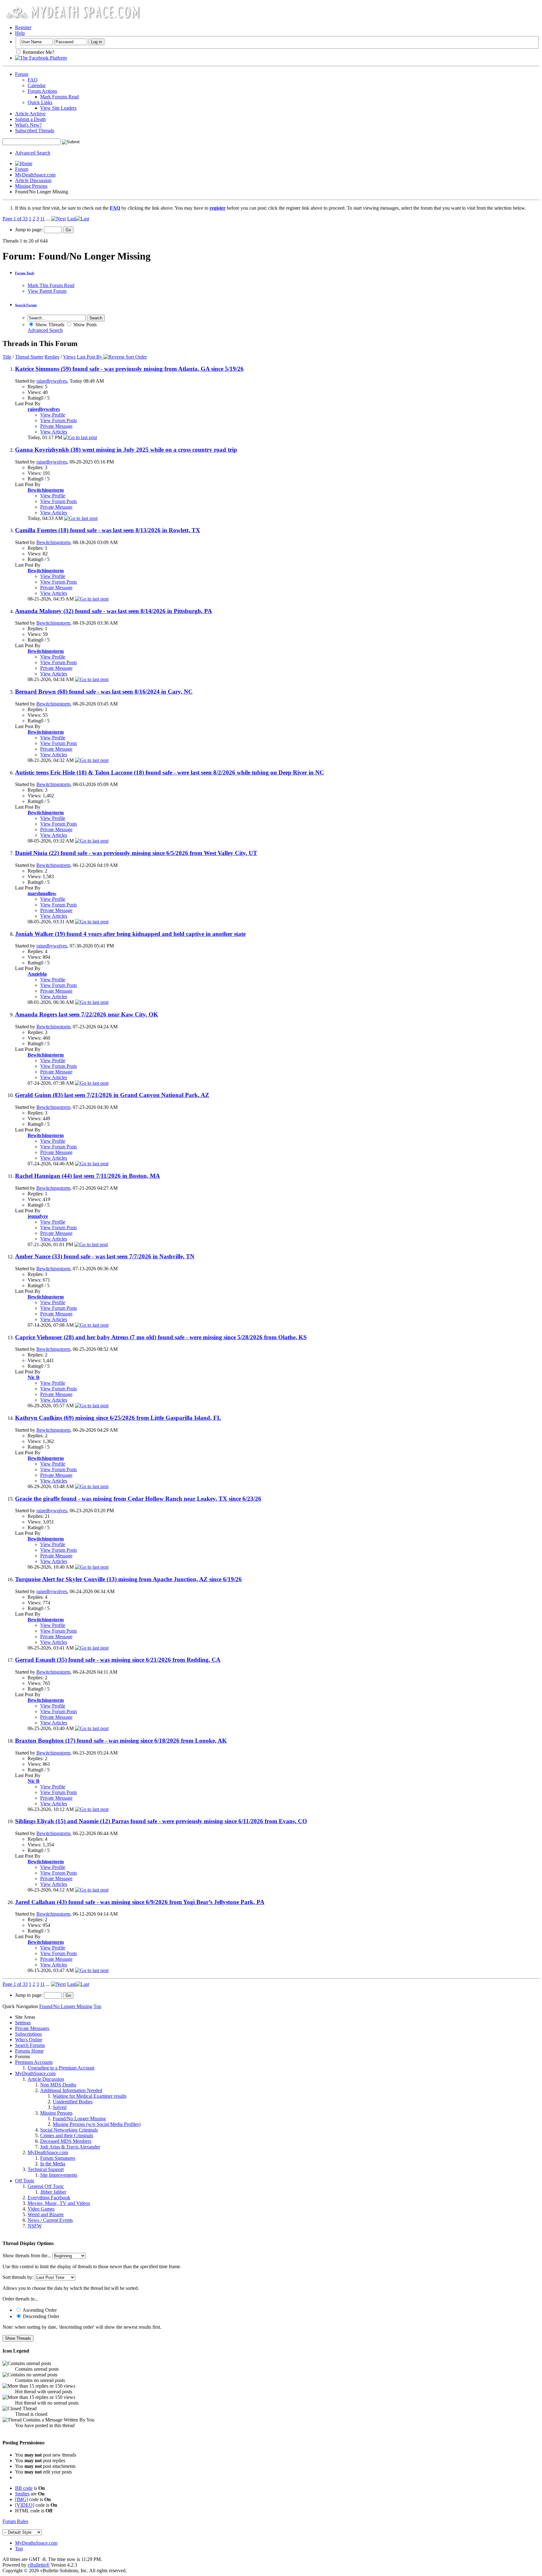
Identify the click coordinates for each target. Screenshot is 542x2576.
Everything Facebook (49, 2198)
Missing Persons (31, 186)
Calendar (37, 85)
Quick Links (40, 102)
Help (20, 33)
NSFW (35, 2226)
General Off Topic (46, 2186)
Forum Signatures (58, 2158)
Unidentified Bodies (73, 2102)
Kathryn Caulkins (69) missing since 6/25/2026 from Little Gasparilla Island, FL (118, 1418)
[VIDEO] (25, 2505)
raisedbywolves (52, 381)
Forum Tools (25, 273)
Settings (23, 2023)
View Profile (53, 415)
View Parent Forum (47, 291)
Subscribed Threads (35, 131)
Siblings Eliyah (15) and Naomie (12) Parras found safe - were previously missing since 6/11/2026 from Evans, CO (161, 1821)
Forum (22, 74)
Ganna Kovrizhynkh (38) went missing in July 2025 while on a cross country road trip (126, 450)
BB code (24, 2488)
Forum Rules (15, 2521)
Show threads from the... (27, 2256)
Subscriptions (28, 2034)
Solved (60, 2107)
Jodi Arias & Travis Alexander (70, 2147)
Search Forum (26, 305)
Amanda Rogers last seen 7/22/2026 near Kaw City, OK (87, 1014)
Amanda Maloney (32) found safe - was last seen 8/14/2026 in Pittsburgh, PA (114, 611)
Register (23, 27)
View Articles (54, 432)
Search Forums (30, 2045)
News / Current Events (50, 2220)
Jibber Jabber (53, 2192)
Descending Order (40, 2316)
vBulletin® (39, 2565)
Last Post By (90, 357)
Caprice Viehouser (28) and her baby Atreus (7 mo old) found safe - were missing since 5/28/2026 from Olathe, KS (161, 1337)
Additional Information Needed (71, 2090)
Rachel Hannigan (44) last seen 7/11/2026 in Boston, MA (88, 1176)
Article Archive (30, 114)
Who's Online (29, 2040)
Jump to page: (29, 230)
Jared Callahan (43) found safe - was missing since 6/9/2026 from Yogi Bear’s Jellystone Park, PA (140, 1902)
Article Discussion (33, 180)
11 (43, 219)
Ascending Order (39, 2310)
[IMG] (21, 2499)
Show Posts (84, 325)
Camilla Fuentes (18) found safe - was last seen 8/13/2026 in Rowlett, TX (108, 530)
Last (71, 219)
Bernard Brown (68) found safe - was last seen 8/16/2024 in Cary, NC (104, 692)
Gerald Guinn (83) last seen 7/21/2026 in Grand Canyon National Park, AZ (112, 1095)
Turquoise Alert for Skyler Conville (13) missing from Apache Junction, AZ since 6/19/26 (128, 1579)
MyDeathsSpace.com (36, 2543)
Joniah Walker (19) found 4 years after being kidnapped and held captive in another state (130, 934)
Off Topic (25, 2181)
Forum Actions (42, 91)
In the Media (53, 2164)
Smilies (22, 2494)
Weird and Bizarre (46, 2214)
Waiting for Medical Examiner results (90, 2096)
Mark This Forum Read (51, 285)
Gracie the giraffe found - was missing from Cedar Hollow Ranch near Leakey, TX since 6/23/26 (138, 1499)
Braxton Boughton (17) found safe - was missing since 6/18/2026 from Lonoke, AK (121, 1741)
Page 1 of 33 (15, 219)
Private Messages (32, 2028)
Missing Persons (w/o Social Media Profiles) (97, 2124)
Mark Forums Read (59, 97)
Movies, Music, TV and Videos (59, 2203)
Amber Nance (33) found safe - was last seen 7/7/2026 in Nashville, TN (105, 1256)
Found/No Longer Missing (79, 2119)
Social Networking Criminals (69, 2130)
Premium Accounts (34, 2062)
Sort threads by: (18, 2277)
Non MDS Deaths (58, 2085)
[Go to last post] (80, 437)
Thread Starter (29, 357)
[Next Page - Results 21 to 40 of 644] (58, 219)
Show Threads (49, 325)
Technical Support (46, 2169)
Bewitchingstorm (53, 542)
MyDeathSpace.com (35, 175)
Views (69, 357)
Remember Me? (38, 52)
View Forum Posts (58, 420)
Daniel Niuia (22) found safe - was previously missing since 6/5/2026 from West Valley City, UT (136, 853)
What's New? (28, 125)
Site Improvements (59, 2175)
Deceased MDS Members (66, 2141)
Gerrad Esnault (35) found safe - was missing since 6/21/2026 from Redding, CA (118, 1660)
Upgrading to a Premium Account (61, 2068)
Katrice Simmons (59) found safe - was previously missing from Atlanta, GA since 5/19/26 (129, 369)
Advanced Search (33, 153)
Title (7, 357)
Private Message (56, 426)
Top (97, 2006)
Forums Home (29, 2051)
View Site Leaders (58, 108)
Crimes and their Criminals (67, 2135)
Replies (52, 357)
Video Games (41, 2209)
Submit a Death (30, 119)
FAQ (33, 80)
